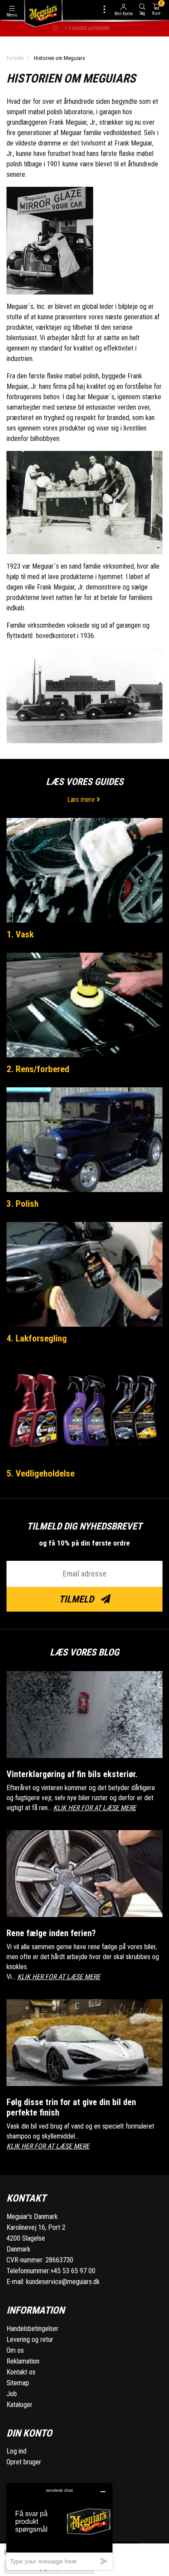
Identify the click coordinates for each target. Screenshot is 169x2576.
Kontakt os (21, 2372)
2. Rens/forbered (38, 1069)
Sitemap (18, 2383)
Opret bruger (24, 2462)
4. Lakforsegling (37, 1338)
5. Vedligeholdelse (41, 1473)
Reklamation (23, 2361)
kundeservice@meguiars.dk (63, 2282)
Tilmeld (77, 1599)
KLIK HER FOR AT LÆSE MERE (95, 1808)
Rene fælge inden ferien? (51, 1933)
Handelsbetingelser (32, 2329)
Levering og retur (30, 2339)
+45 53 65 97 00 (73, 2271)
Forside (15, 58)
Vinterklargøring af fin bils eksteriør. (72, 1774)
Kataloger (19, 2405)
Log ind (16, 2451)
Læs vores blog (84, 1652)
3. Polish (23, 1204)
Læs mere (82, 800)
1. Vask (20, 934)
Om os (15, 2350)
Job (12, 2394)
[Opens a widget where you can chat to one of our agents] (59, 2526)
